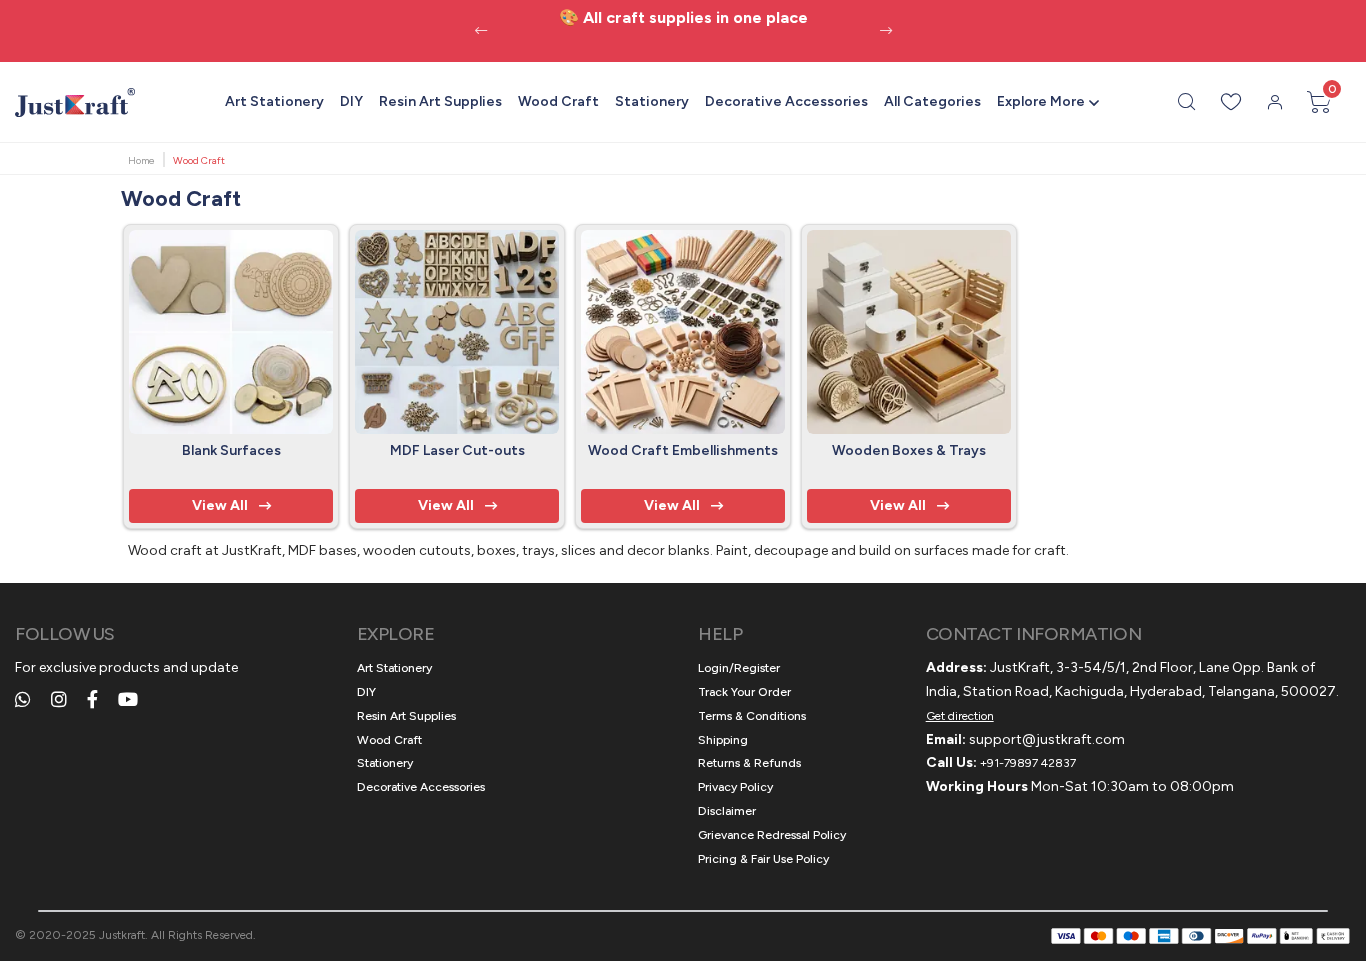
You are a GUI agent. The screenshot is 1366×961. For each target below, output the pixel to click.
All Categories (932, 101)
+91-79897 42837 (1028, 763)
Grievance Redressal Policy (772, 835)
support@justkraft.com (1047, 739)
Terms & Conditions (752, 716)
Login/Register (739, 668)
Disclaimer (727, 811)
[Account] (1275, 102)
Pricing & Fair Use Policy (763, 859)
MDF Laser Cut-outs (457, 450)
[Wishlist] (1231, 102)
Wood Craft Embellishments (683, 450)
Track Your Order (744, 692)
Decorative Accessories (786, 101)
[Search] (1187, 102)
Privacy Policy (735, 787)
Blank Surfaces (231, 450)
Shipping (723, 740)
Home (141, 160)
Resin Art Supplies (440, 101)
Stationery (652, 101)
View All (220, 505)
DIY (351, 101)
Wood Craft (558, 101)
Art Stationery (274, 101)
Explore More (1041, 101)
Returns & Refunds (749, 763)
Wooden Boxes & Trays (909, 450)
